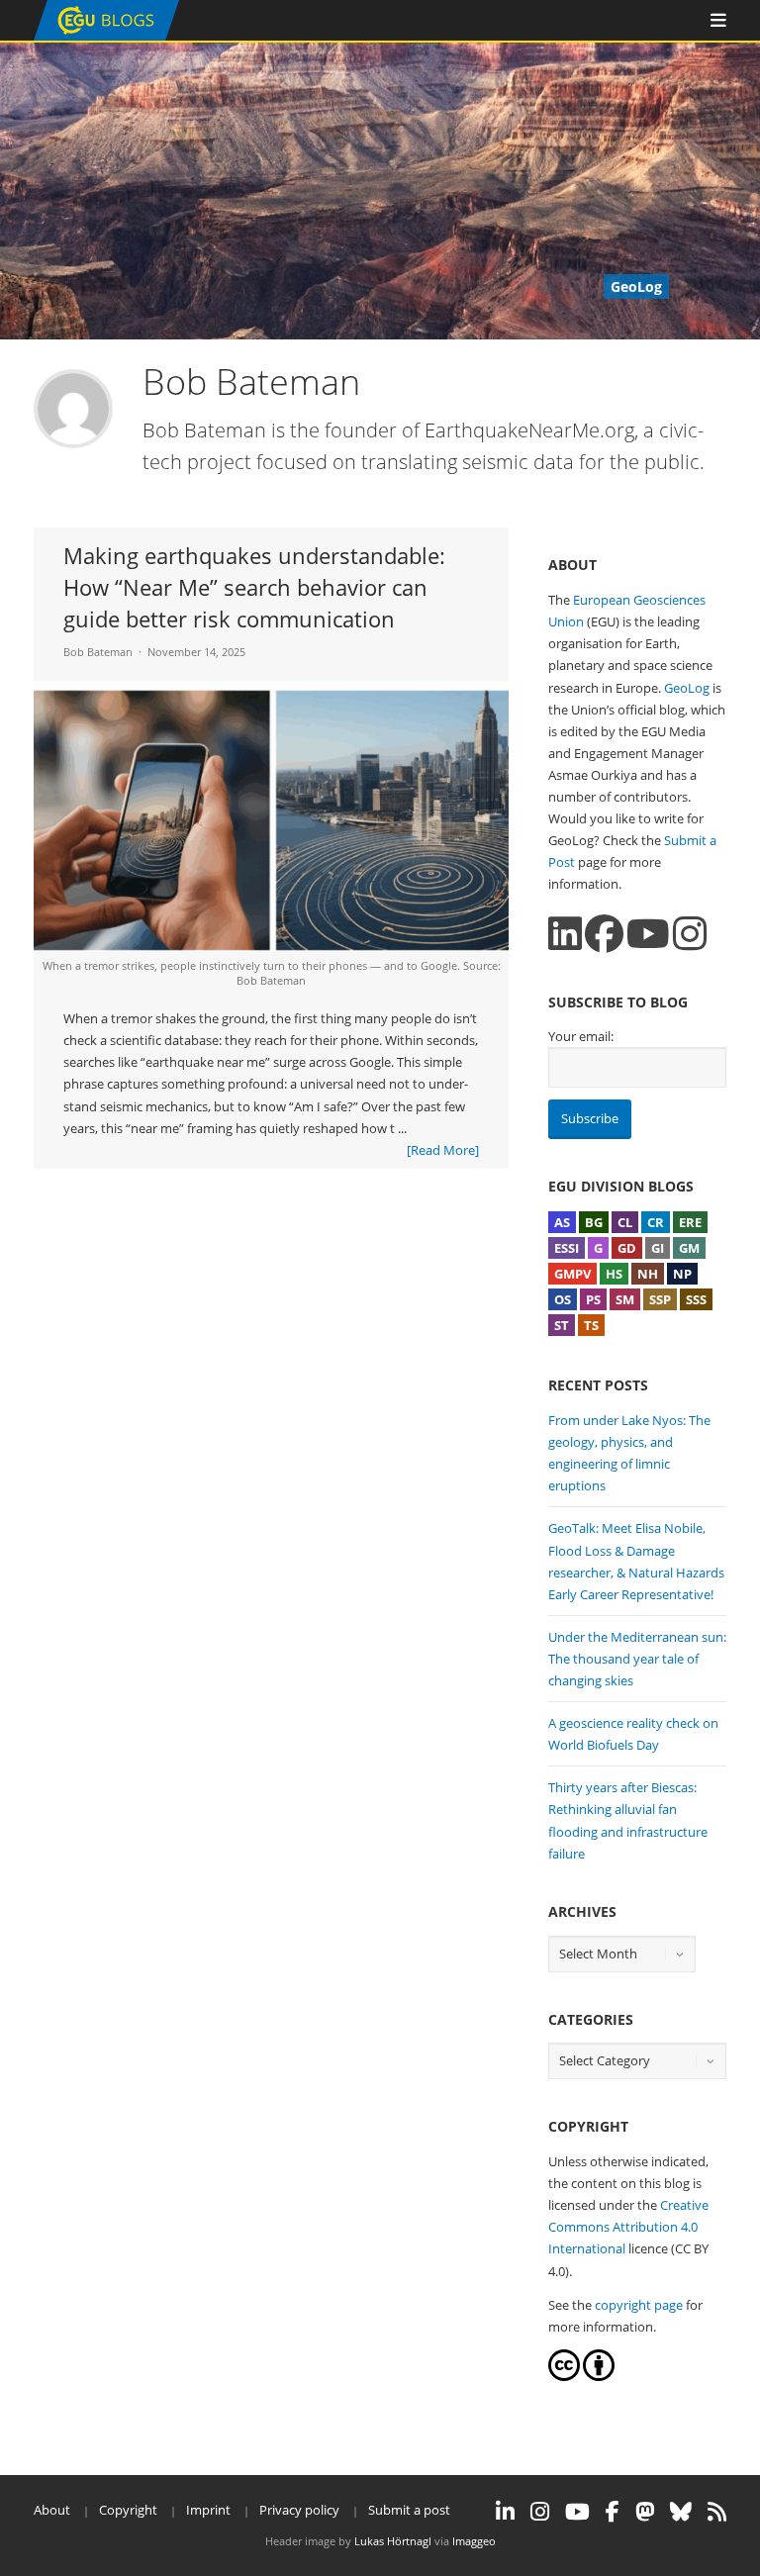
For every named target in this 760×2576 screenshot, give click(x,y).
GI (658, 1248)
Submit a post (409, 2510)
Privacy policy (299, 2510)
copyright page (639, 2305)
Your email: (581, 1036)
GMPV (572, 1274)
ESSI (567, 1248)
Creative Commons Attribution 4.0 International (628, 2227)
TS (591, 1325)
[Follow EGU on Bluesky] (681, 2512)
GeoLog (687, 688)
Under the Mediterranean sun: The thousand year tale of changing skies (637, 1659)
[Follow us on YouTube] (648, 934)
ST (562, 1325)
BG (594, 1222)
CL (625, 1222)
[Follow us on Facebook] (604, 934)
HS (614, 1274)
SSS (696, 1299)
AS (562, 1222)
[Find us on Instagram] (690, 934)
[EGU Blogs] (106, 36)
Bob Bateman (98, 652)
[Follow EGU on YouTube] (577, 2512)
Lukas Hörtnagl (393, 2541)
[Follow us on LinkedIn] (565, 934)
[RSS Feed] (717, 2512)
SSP (660, 1299)
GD (627, 1248)
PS (593, 1299)
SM (625, 1299)
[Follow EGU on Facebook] (613, 2512)
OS (563, 1299)
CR (656, 1222)
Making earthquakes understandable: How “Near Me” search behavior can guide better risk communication (254, 587)
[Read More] (443, 1150)
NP (682, 1274)
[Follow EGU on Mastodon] (645, 2512)
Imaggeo (474, 2541)
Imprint (208, 2510)
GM (689, 1248)
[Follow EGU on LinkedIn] (505, 2512)
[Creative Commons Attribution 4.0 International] (564, 2376)
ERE (690, 1222)
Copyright (128, 2510)
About (52, 2510)
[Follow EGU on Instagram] (540, 2512)
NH (648, 1274)
